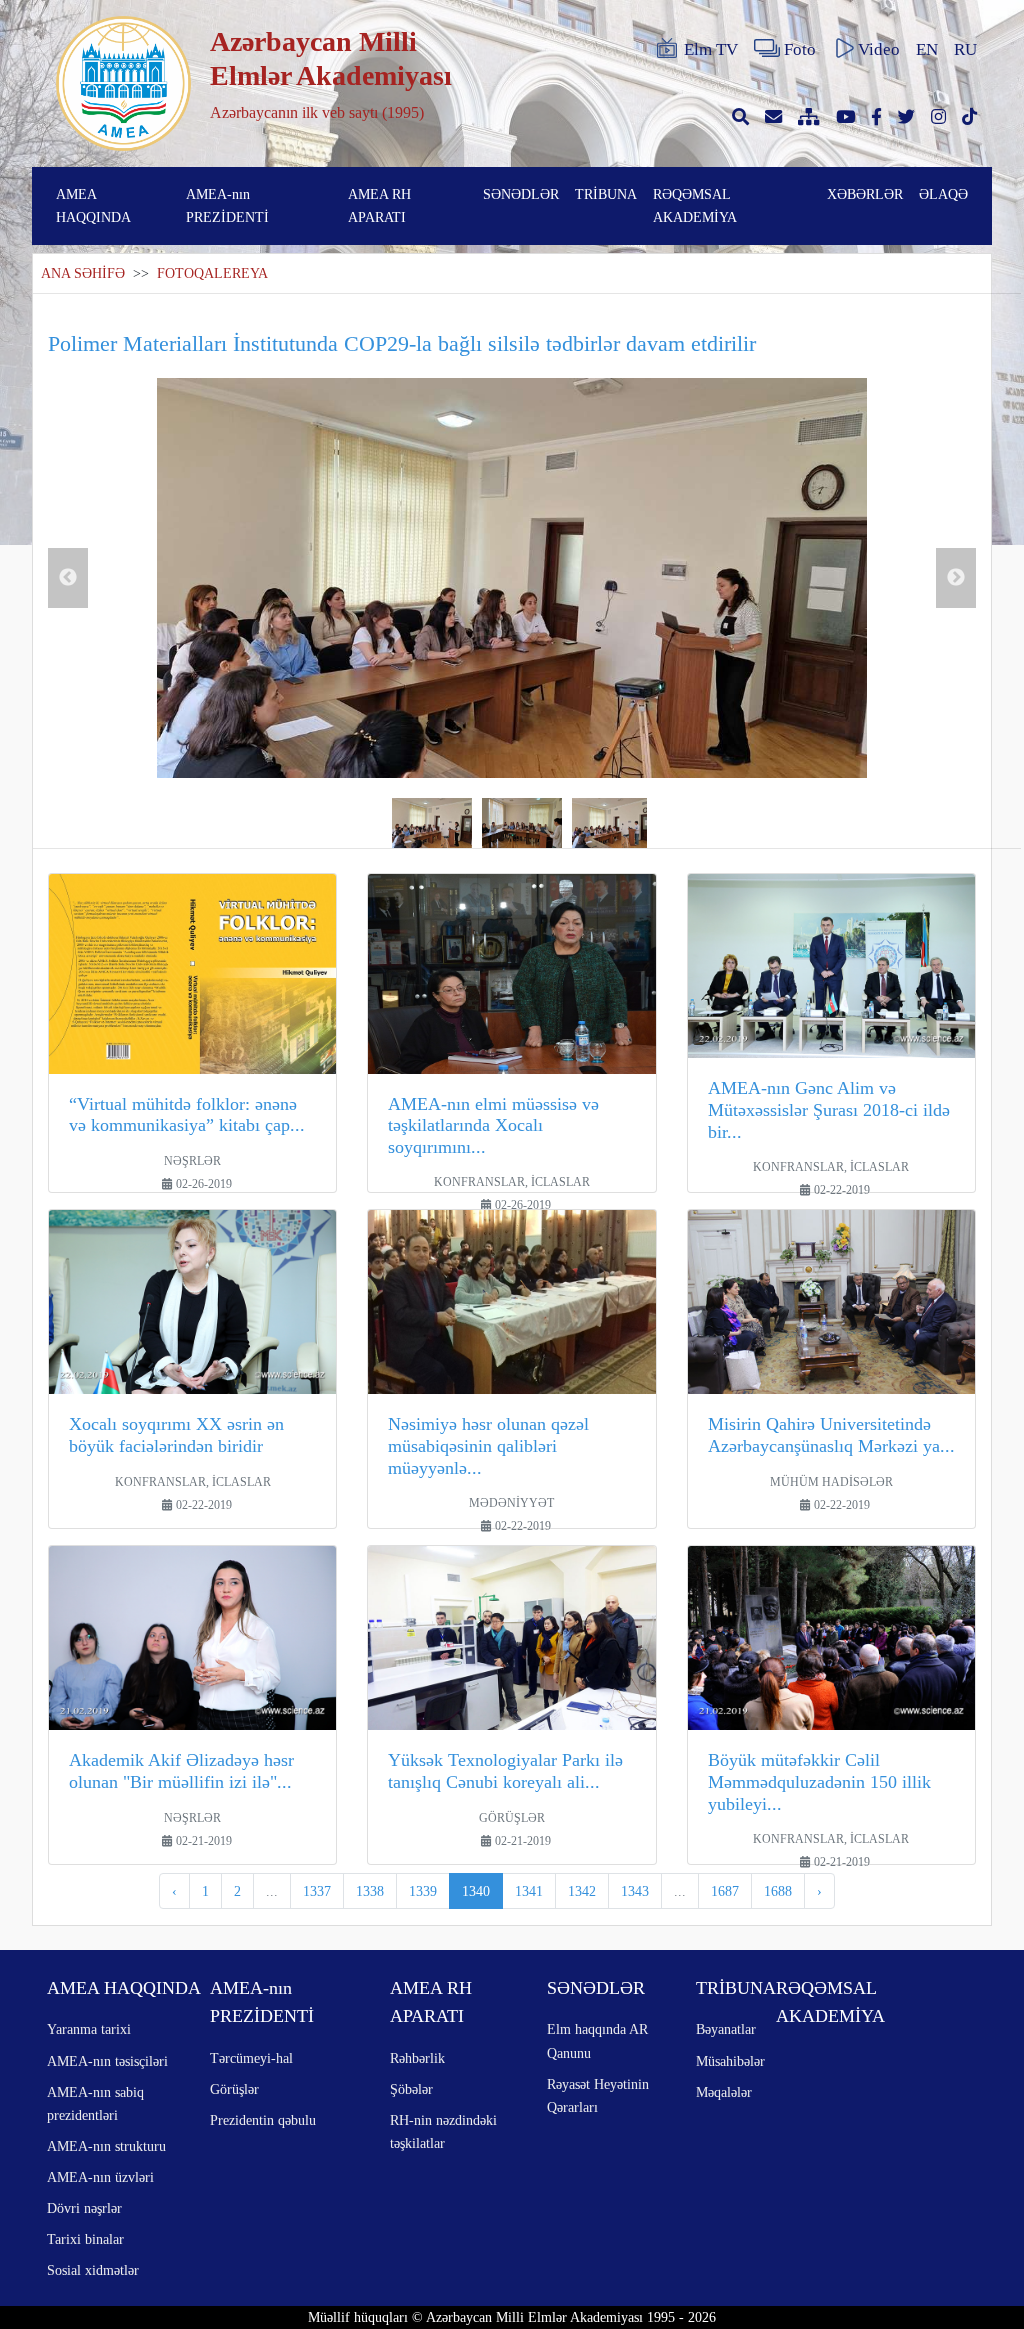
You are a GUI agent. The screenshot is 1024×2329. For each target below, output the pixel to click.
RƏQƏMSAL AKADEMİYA (695, 205)
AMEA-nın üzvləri (100, 2177)
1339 (423, 1891)
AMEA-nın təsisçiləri (107, 2061)
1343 (635, 1891)
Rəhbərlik (417, 2058)
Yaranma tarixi (89, 2029)
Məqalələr (724, 2092)
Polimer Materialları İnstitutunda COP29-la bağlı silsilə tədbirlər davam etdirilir (402, 343)
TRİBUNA (606, 194)
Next (956, 578)
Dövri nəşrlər (84, 2208)
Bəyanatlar (726, 2029)
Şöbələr (411, 2089)
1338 (370, 1891)
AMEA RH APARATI (379, 205)
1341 (529, 1891)
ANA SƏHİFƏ (83, 273)
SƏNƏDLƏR (521, 194)
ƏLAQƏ (943, 194)
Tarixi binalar (85, 2239)
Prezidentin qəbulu (263, 2120)
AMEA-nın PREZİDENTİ (227, 205)
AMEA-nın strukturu (106, 2146)
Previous (68, 578)
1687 (725, 1891)
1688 (778, 1891)
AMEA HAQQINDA (93, 205)
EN (927, 49)
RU (965, 49)
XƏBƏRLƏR (865, 194)
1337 (317, 1891)
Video (879, 49)
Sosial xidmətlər (93, 2270)
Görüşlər (234, 2089)
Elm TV (711, 49)
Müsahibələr (730, 2061)
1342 (582, 1891)
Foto (800, 49)
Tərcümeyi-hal (251, 2058)
